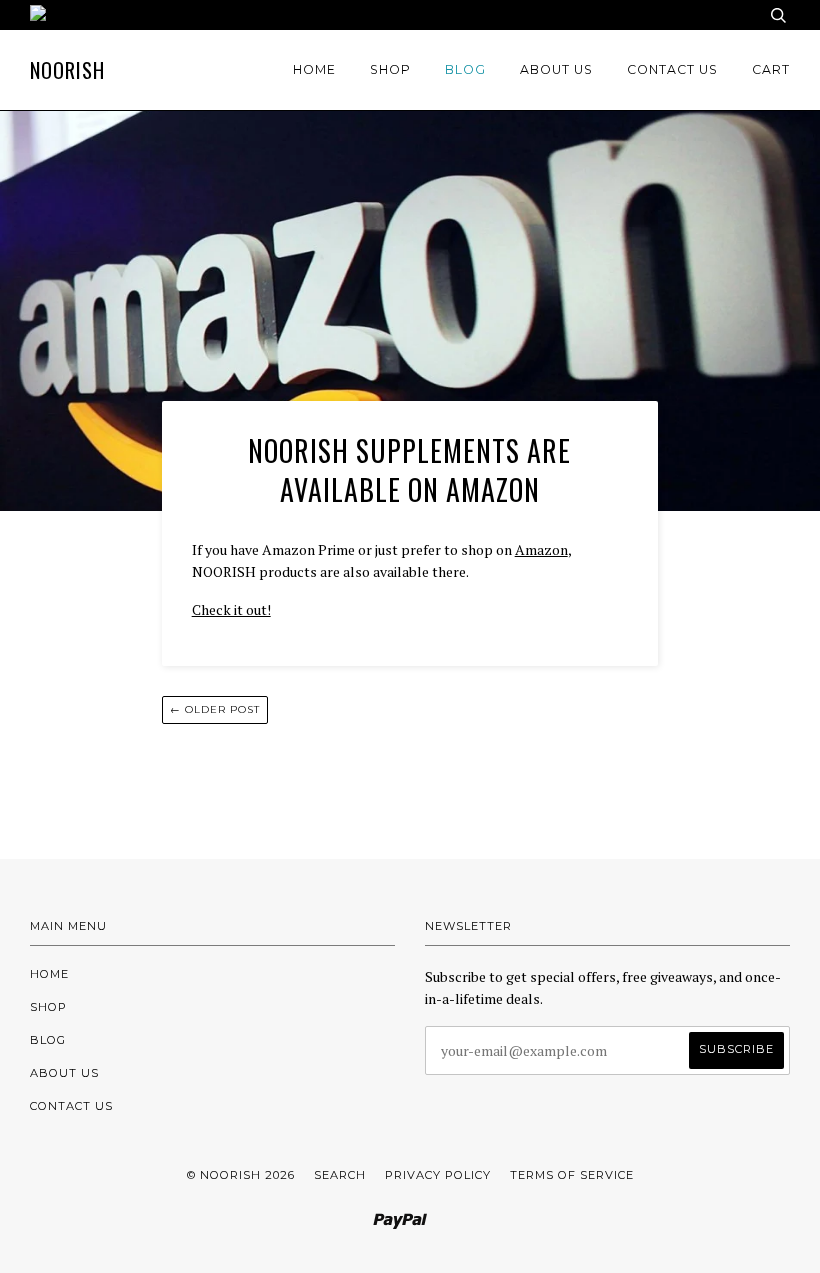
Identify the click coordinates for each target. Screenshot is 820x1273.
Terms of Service (572, 1175)
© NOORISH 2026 (241, 1175)
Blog (465, 69)
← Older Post (215, 709)
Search (340, 1175)
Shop (390, 69)
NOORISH (67, 70)
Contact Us (672, 69)
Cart (771, 69)
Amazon (541, 549)
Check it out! (231, 609)
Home (314, 69)
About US (556, 69)
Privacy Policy (438, 1175)
